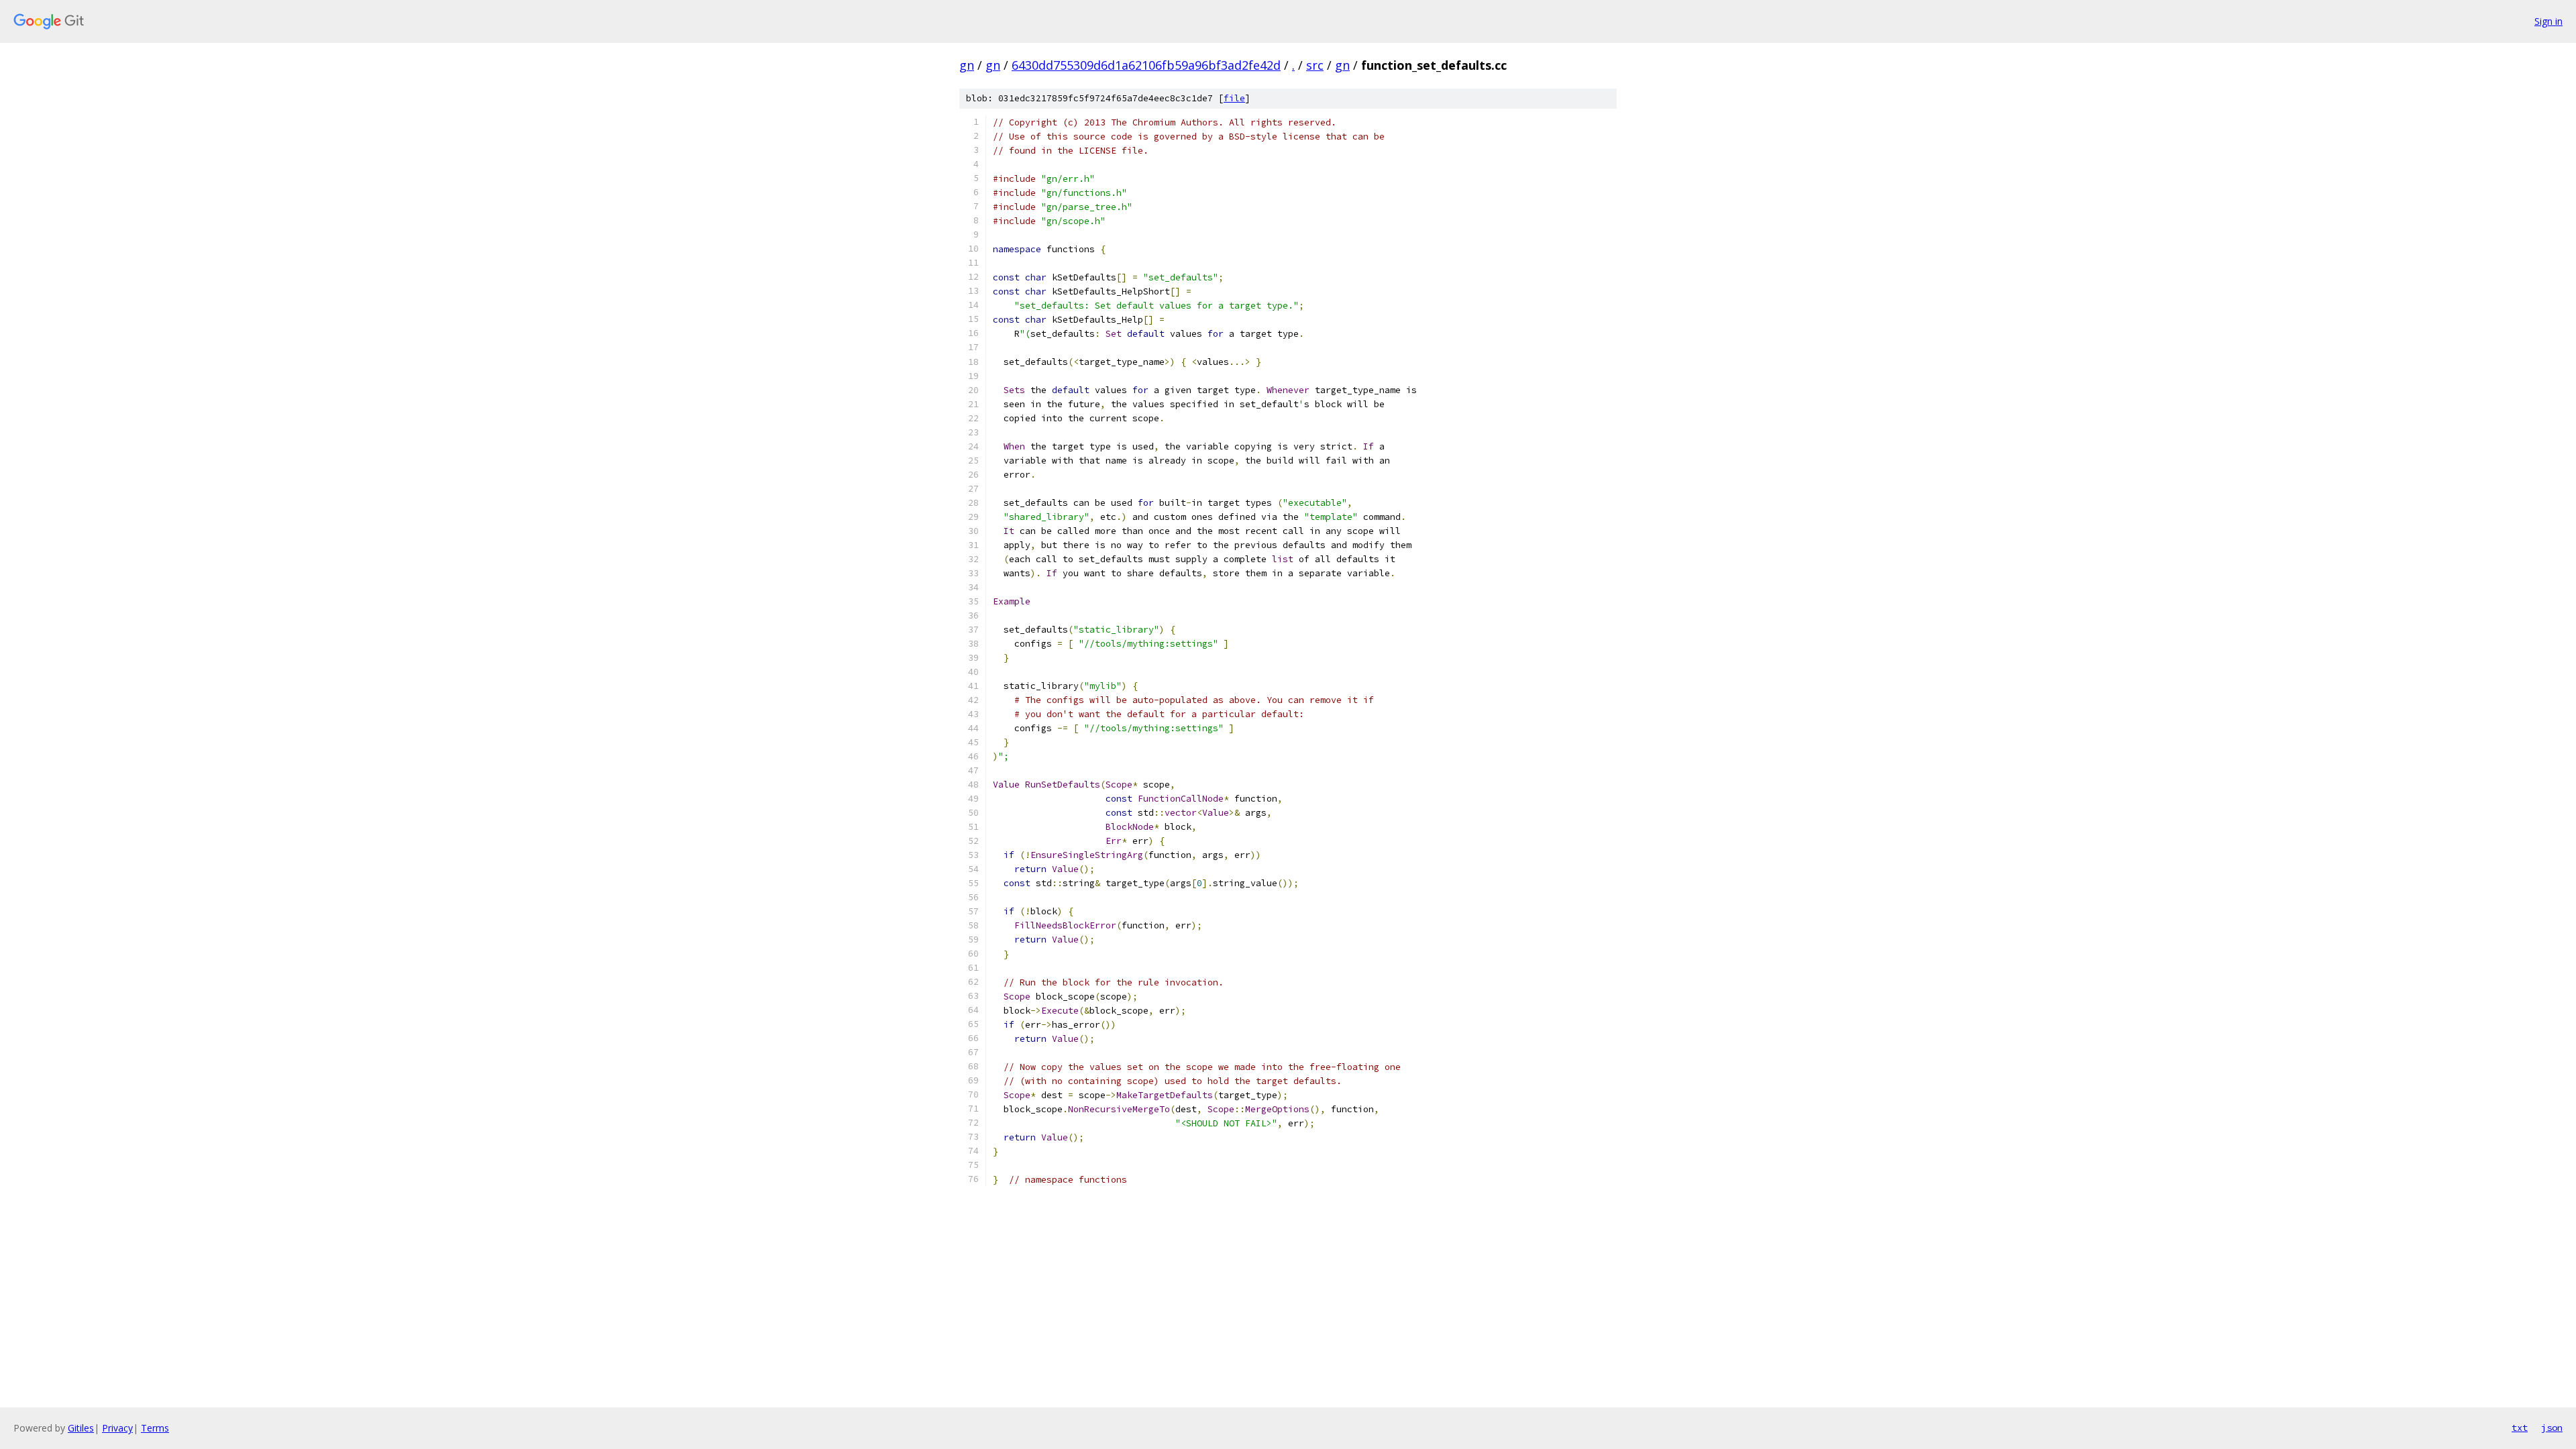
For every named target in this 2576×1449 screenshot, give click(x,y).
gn (967, 65)
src (1315, 65)
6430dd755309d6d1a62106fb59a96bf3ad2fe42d (1146, 65)
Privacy (117, 1428)
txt (2520, 1428)
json (2552, 1428)
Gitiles (81, 1428)
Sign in (2548, 21)
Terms (155, 1428)
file (1234, 98)
